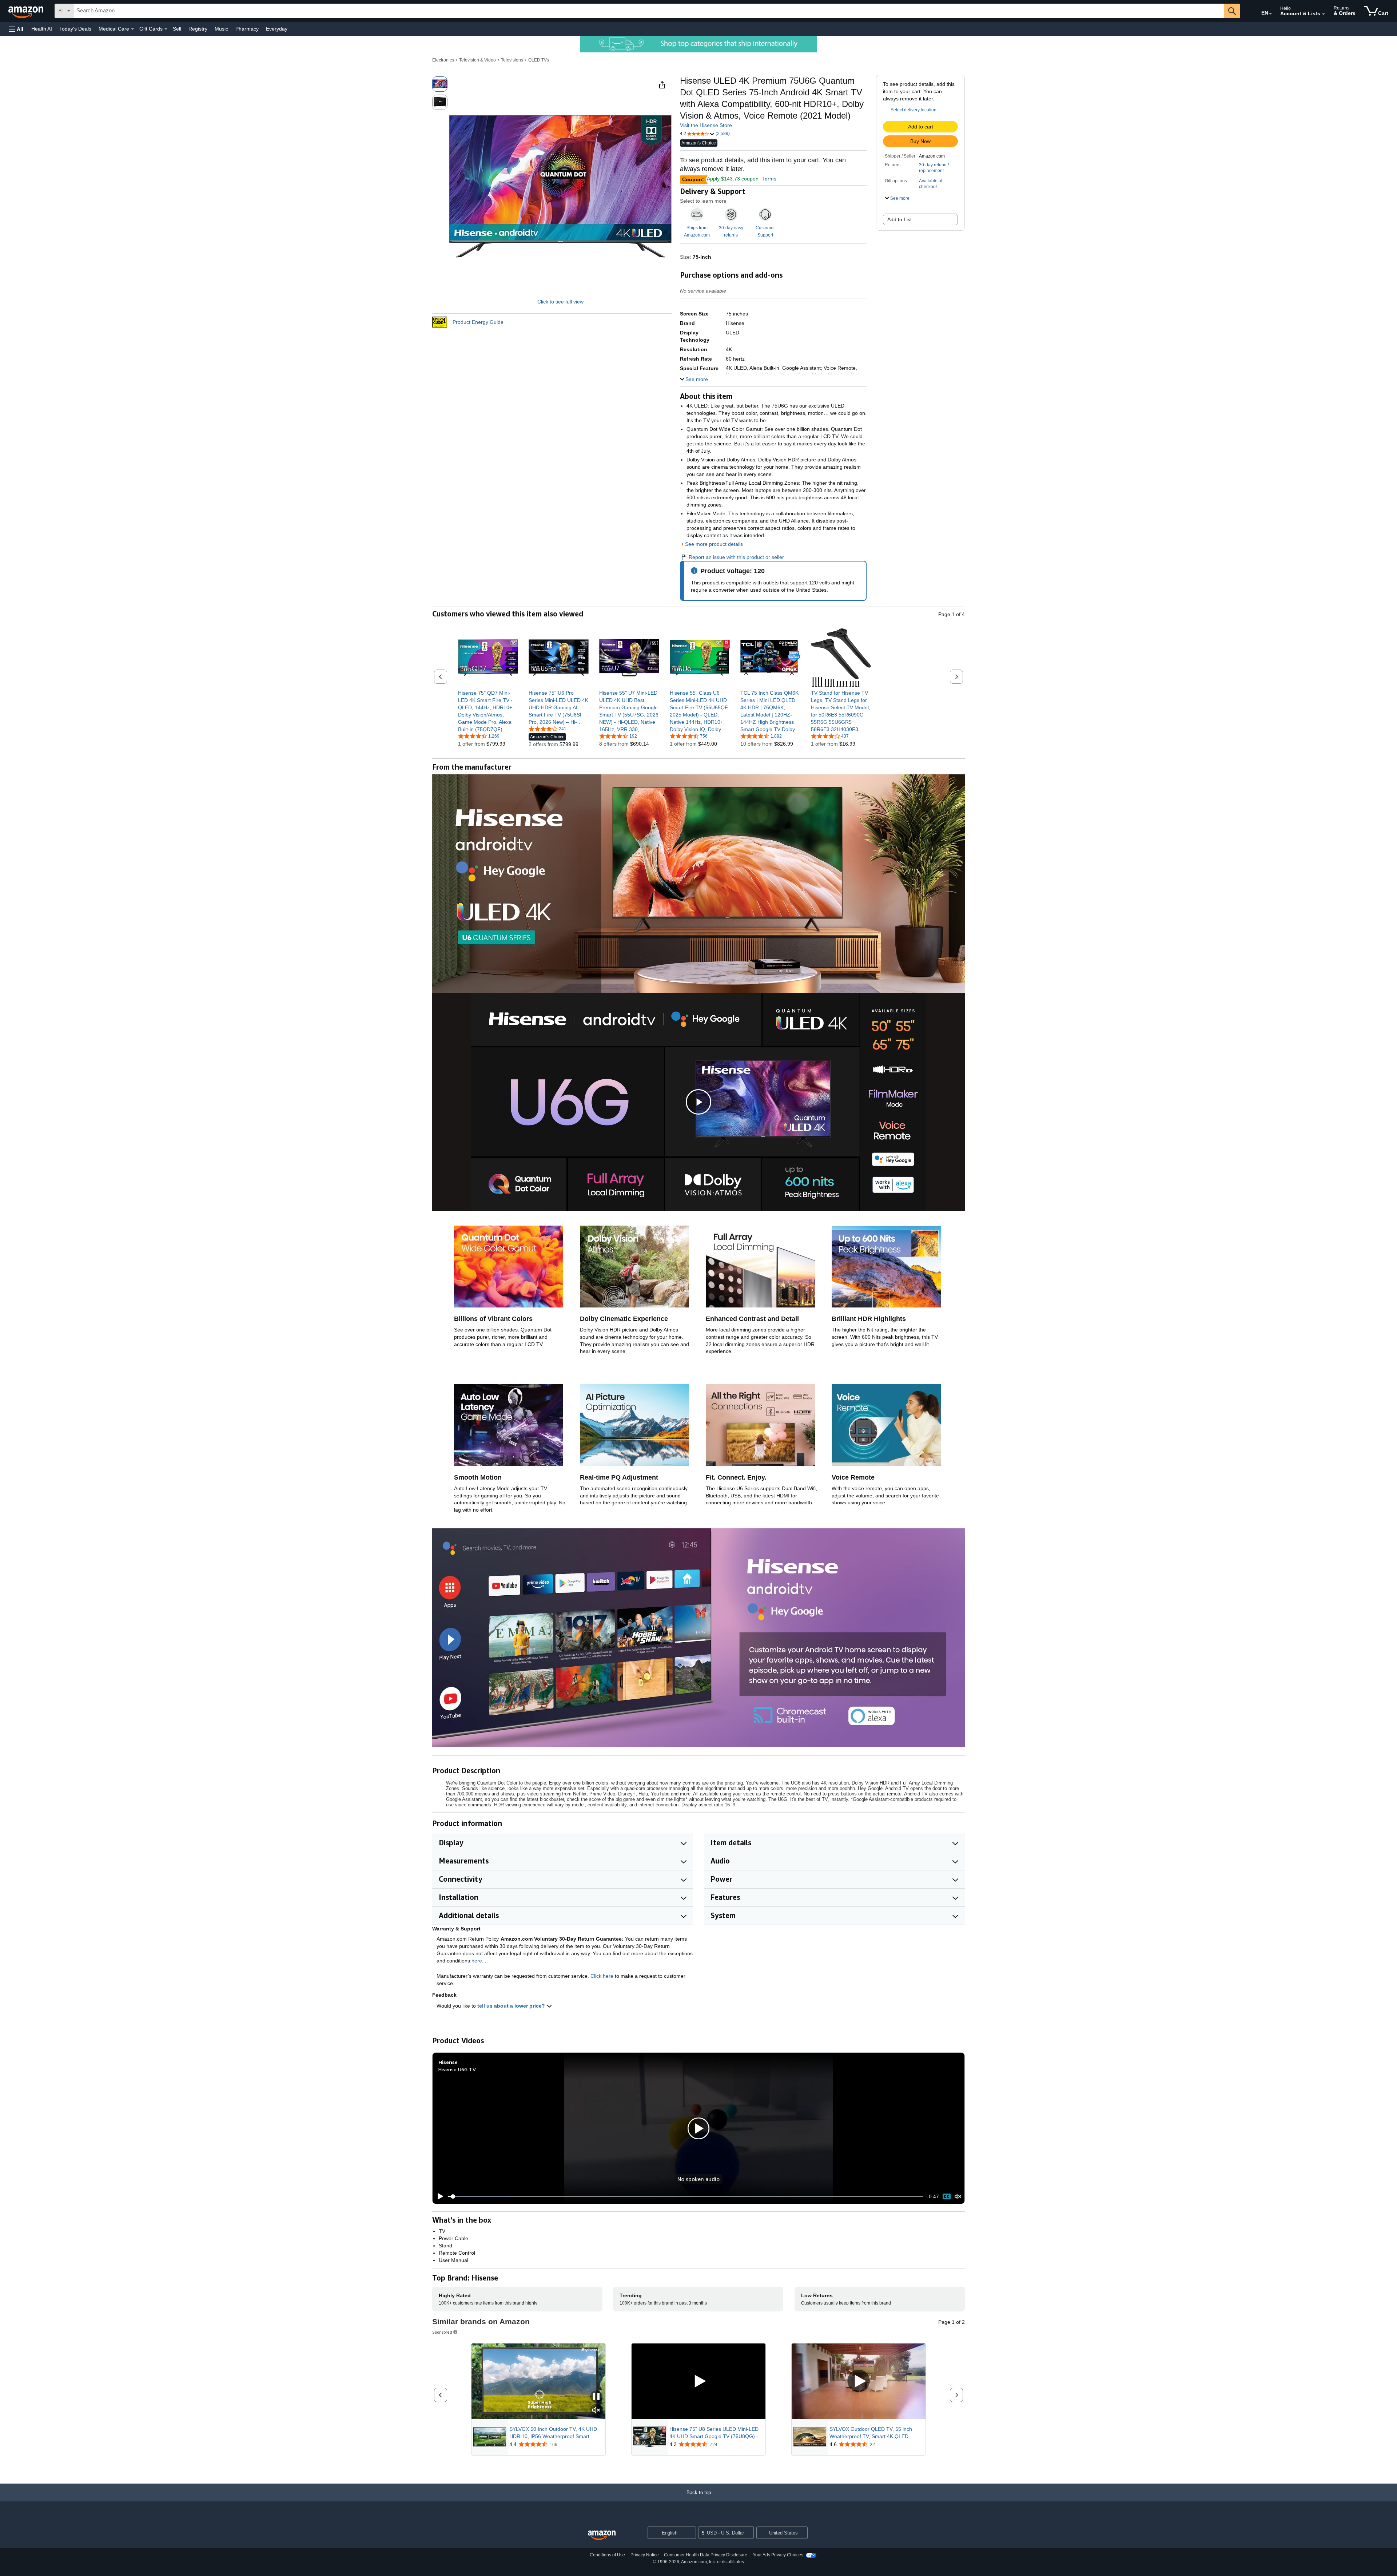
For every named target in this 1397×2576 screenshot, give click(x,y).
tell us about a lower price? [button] (512, 2006)
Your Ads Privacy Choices (778, 2555)
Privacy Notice (645, 2555)
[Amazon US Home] (602, 2535)
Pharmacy (247, 29)
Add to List (900, 219)
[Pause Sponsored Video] (596, 2397)
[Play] (438, 2196)
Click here (602, 1976)
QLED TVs (539, 60)
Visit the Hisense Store (706, 125)
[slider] (686, 2196)
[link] (488, 711)
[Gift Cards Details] (166, 29)
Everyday (277, 29)
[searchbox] (649, 11)
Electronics (443, 60)
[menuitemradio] (947, 2197)
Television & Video (477, 60)
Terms (769, 179)
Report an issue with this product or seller (736, 557)
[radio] (440, 84)
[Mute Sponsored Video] (596, 2411)
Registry (198, 29)
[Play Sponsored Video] (698, 2381)
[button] (16, 29)
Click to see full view (560, 302)
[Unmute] (958, 2197)
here (477, 1961)
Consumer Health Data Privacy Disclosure (706, 2555)
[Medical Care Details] (132, 29)
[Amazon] (27, 11)
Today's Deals (75, 29)
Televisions (512, 60)
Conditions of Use (607, 2555)
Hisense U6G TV (457, 2069)
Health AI (42, 29)
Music (221, 29)
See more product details (714, 544)
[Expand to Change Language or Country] (1270, 14)
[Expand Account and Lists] (1324, 14)
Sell (177, 29)
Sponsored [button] (442, 2332)
